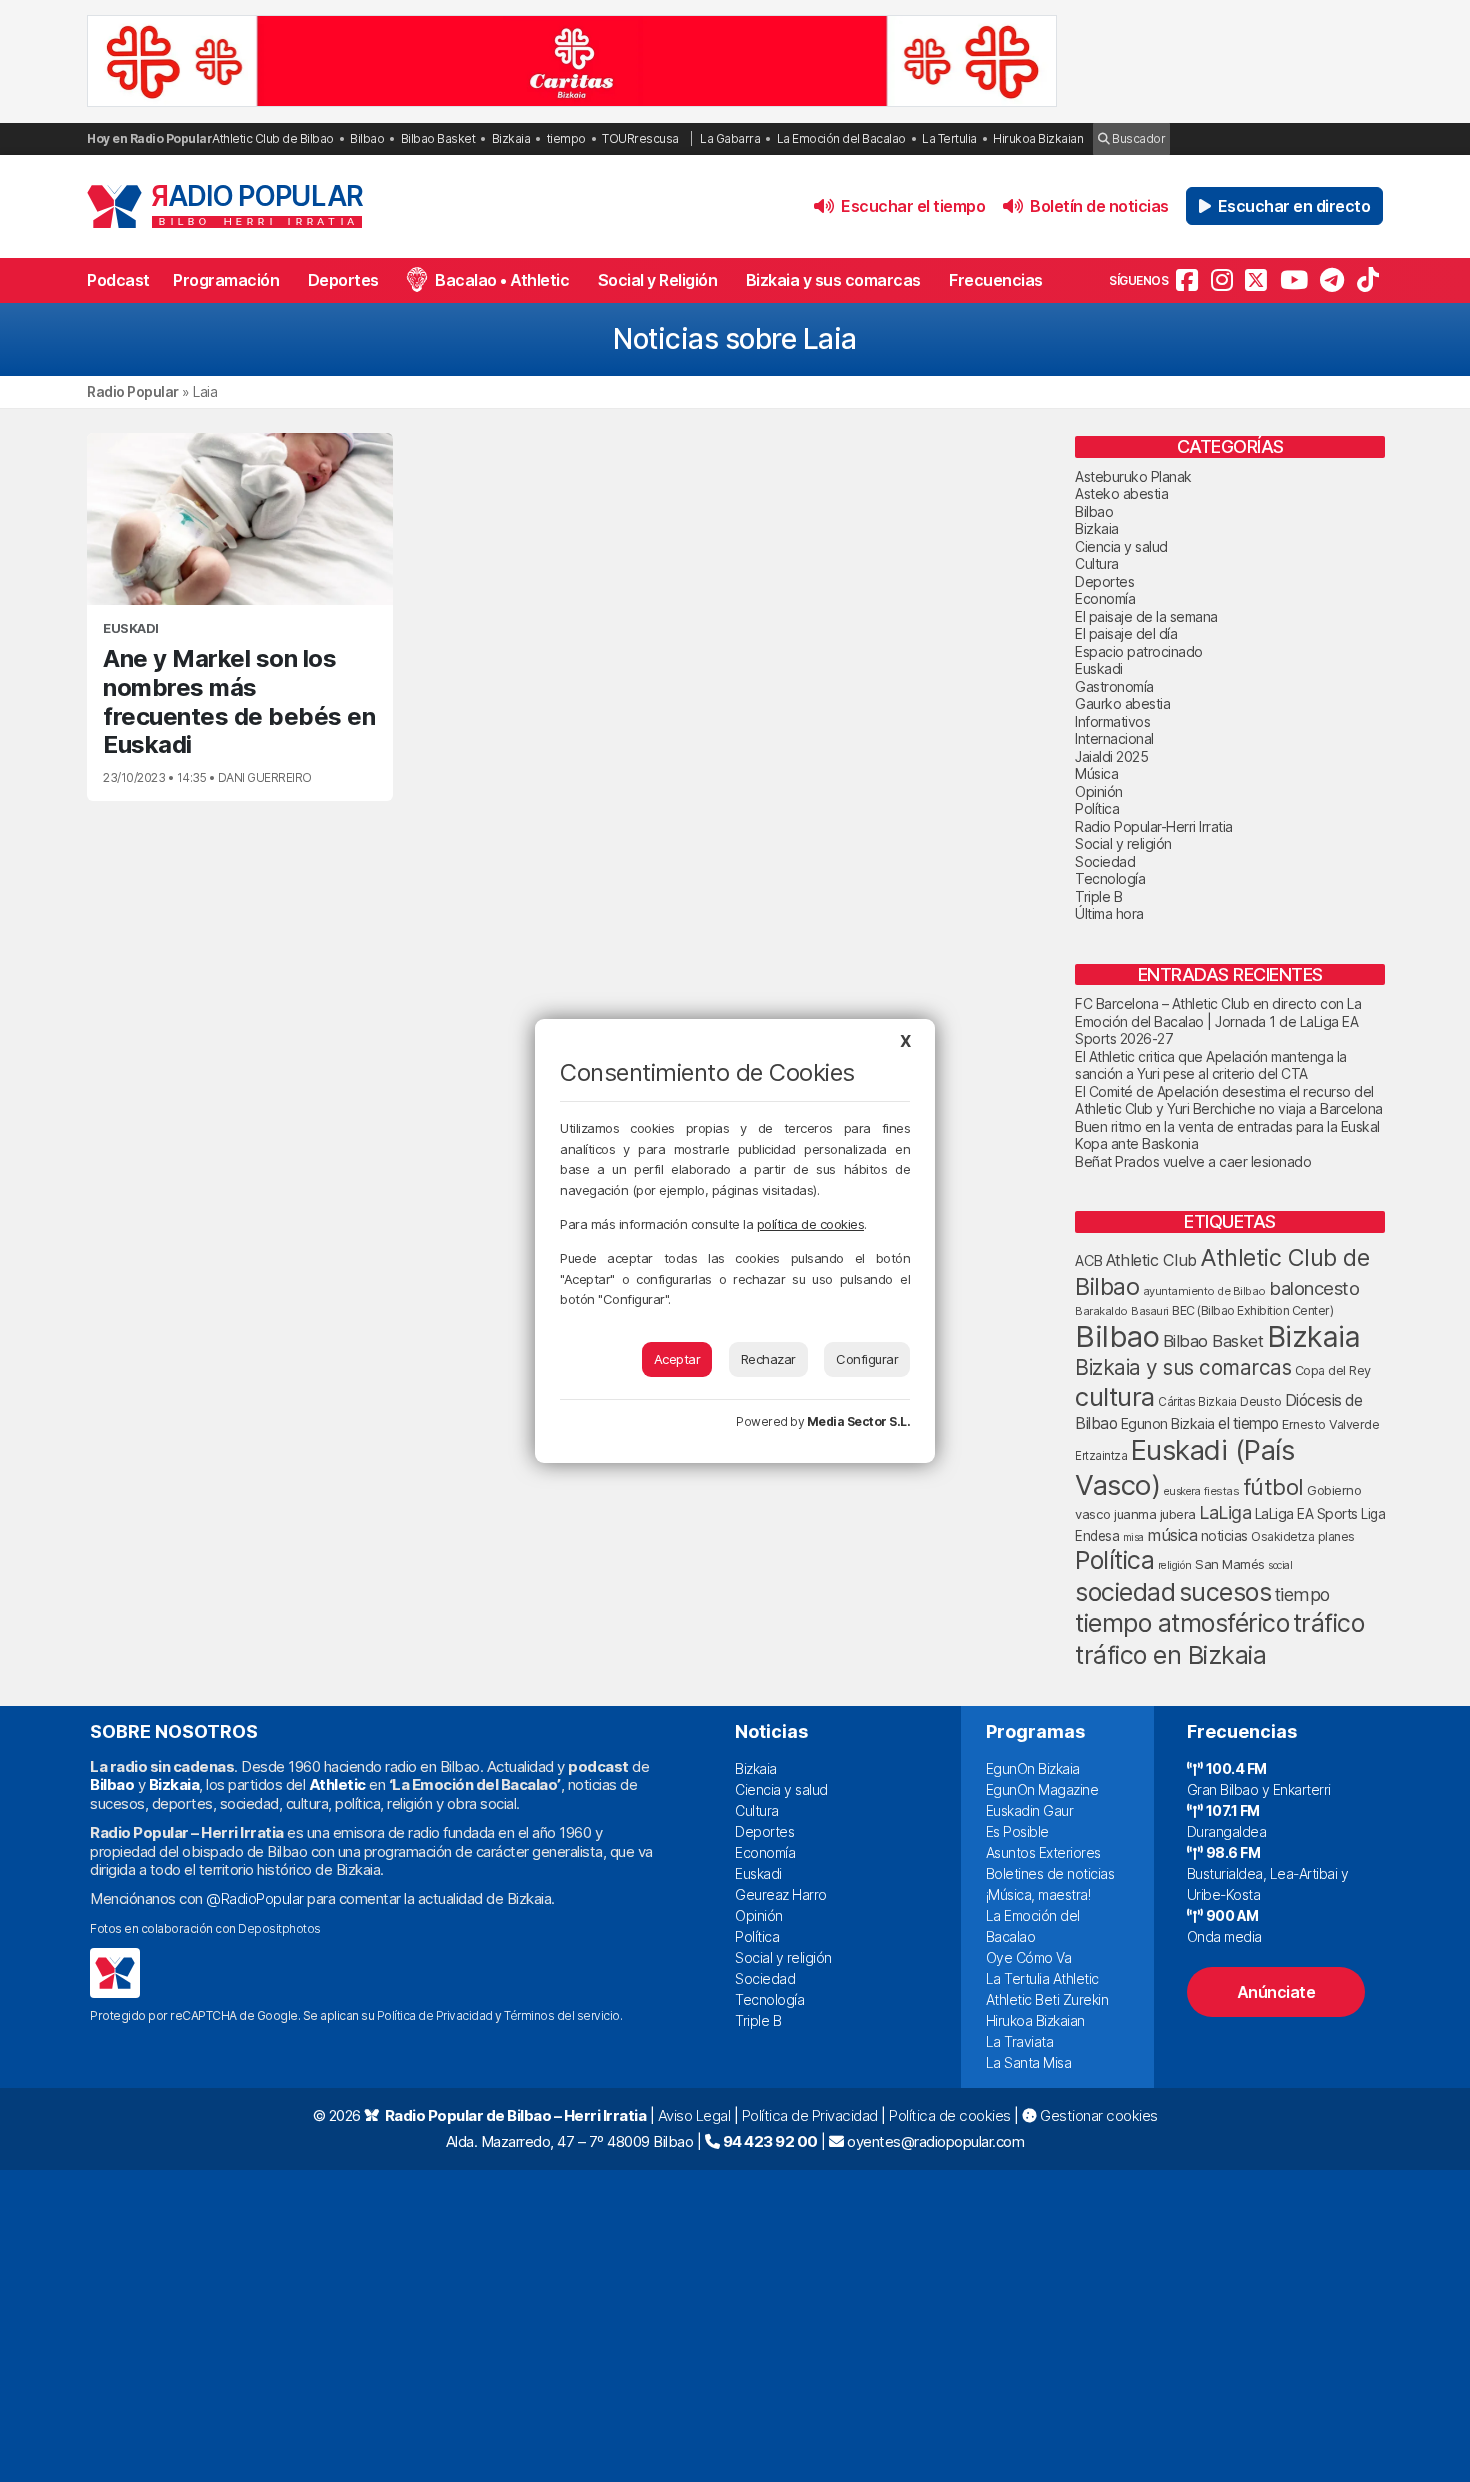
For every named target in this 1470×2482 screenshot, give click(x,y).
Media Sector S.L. (859, 1421)
